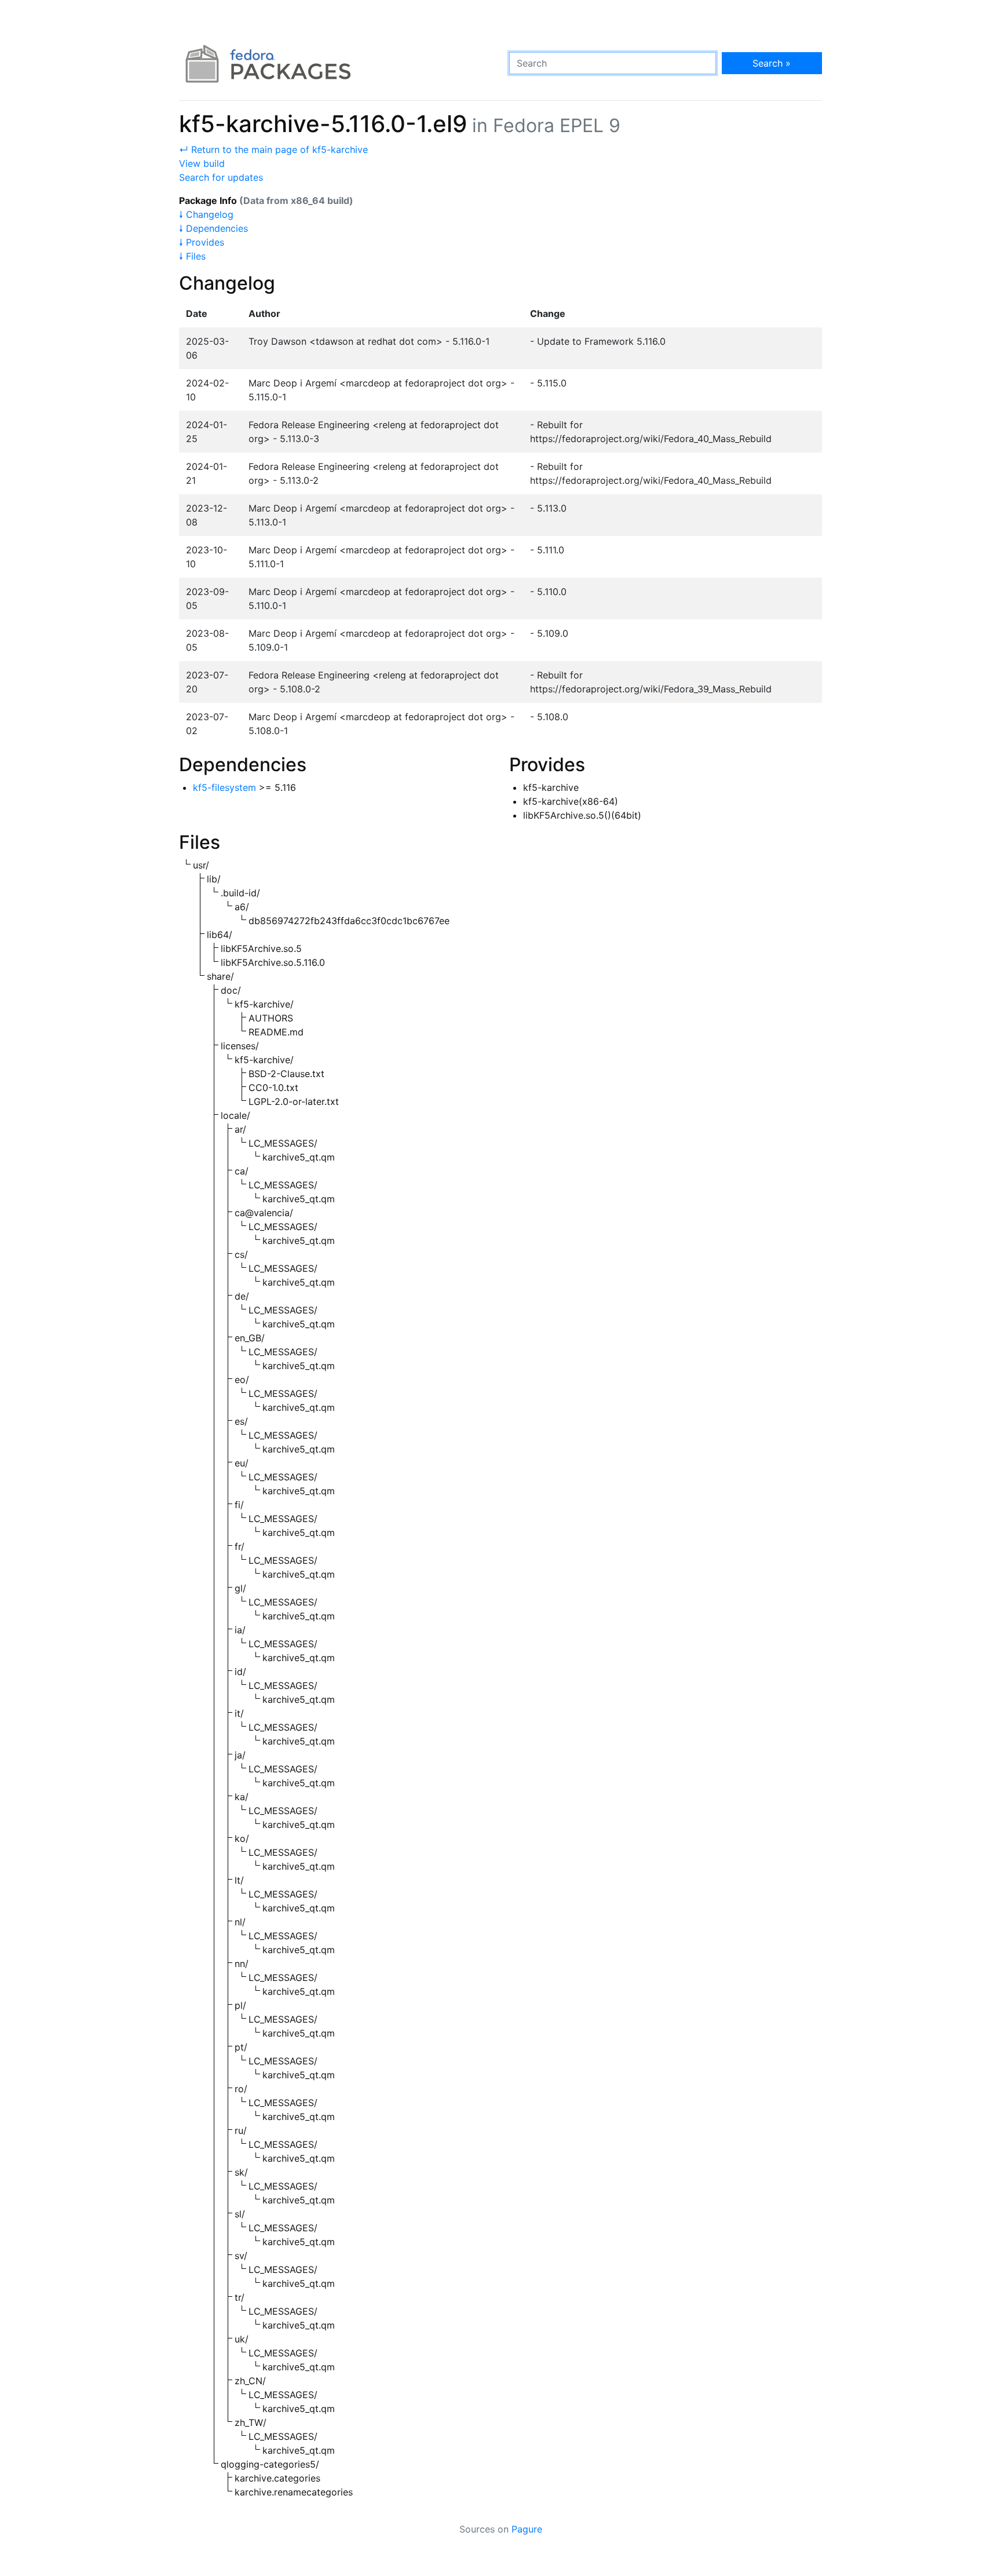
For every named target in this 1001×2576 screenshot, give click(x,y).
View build (202, 163)
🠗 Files (192, 256)
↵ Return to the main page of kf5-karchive (273, 149)
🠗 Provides (202, 242)
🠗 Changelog (206, 214)
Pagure (527, 2529)
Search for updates (221, 177)
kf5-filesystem (224, 787)
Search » (772, 63)
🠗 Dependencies (213, 228)
